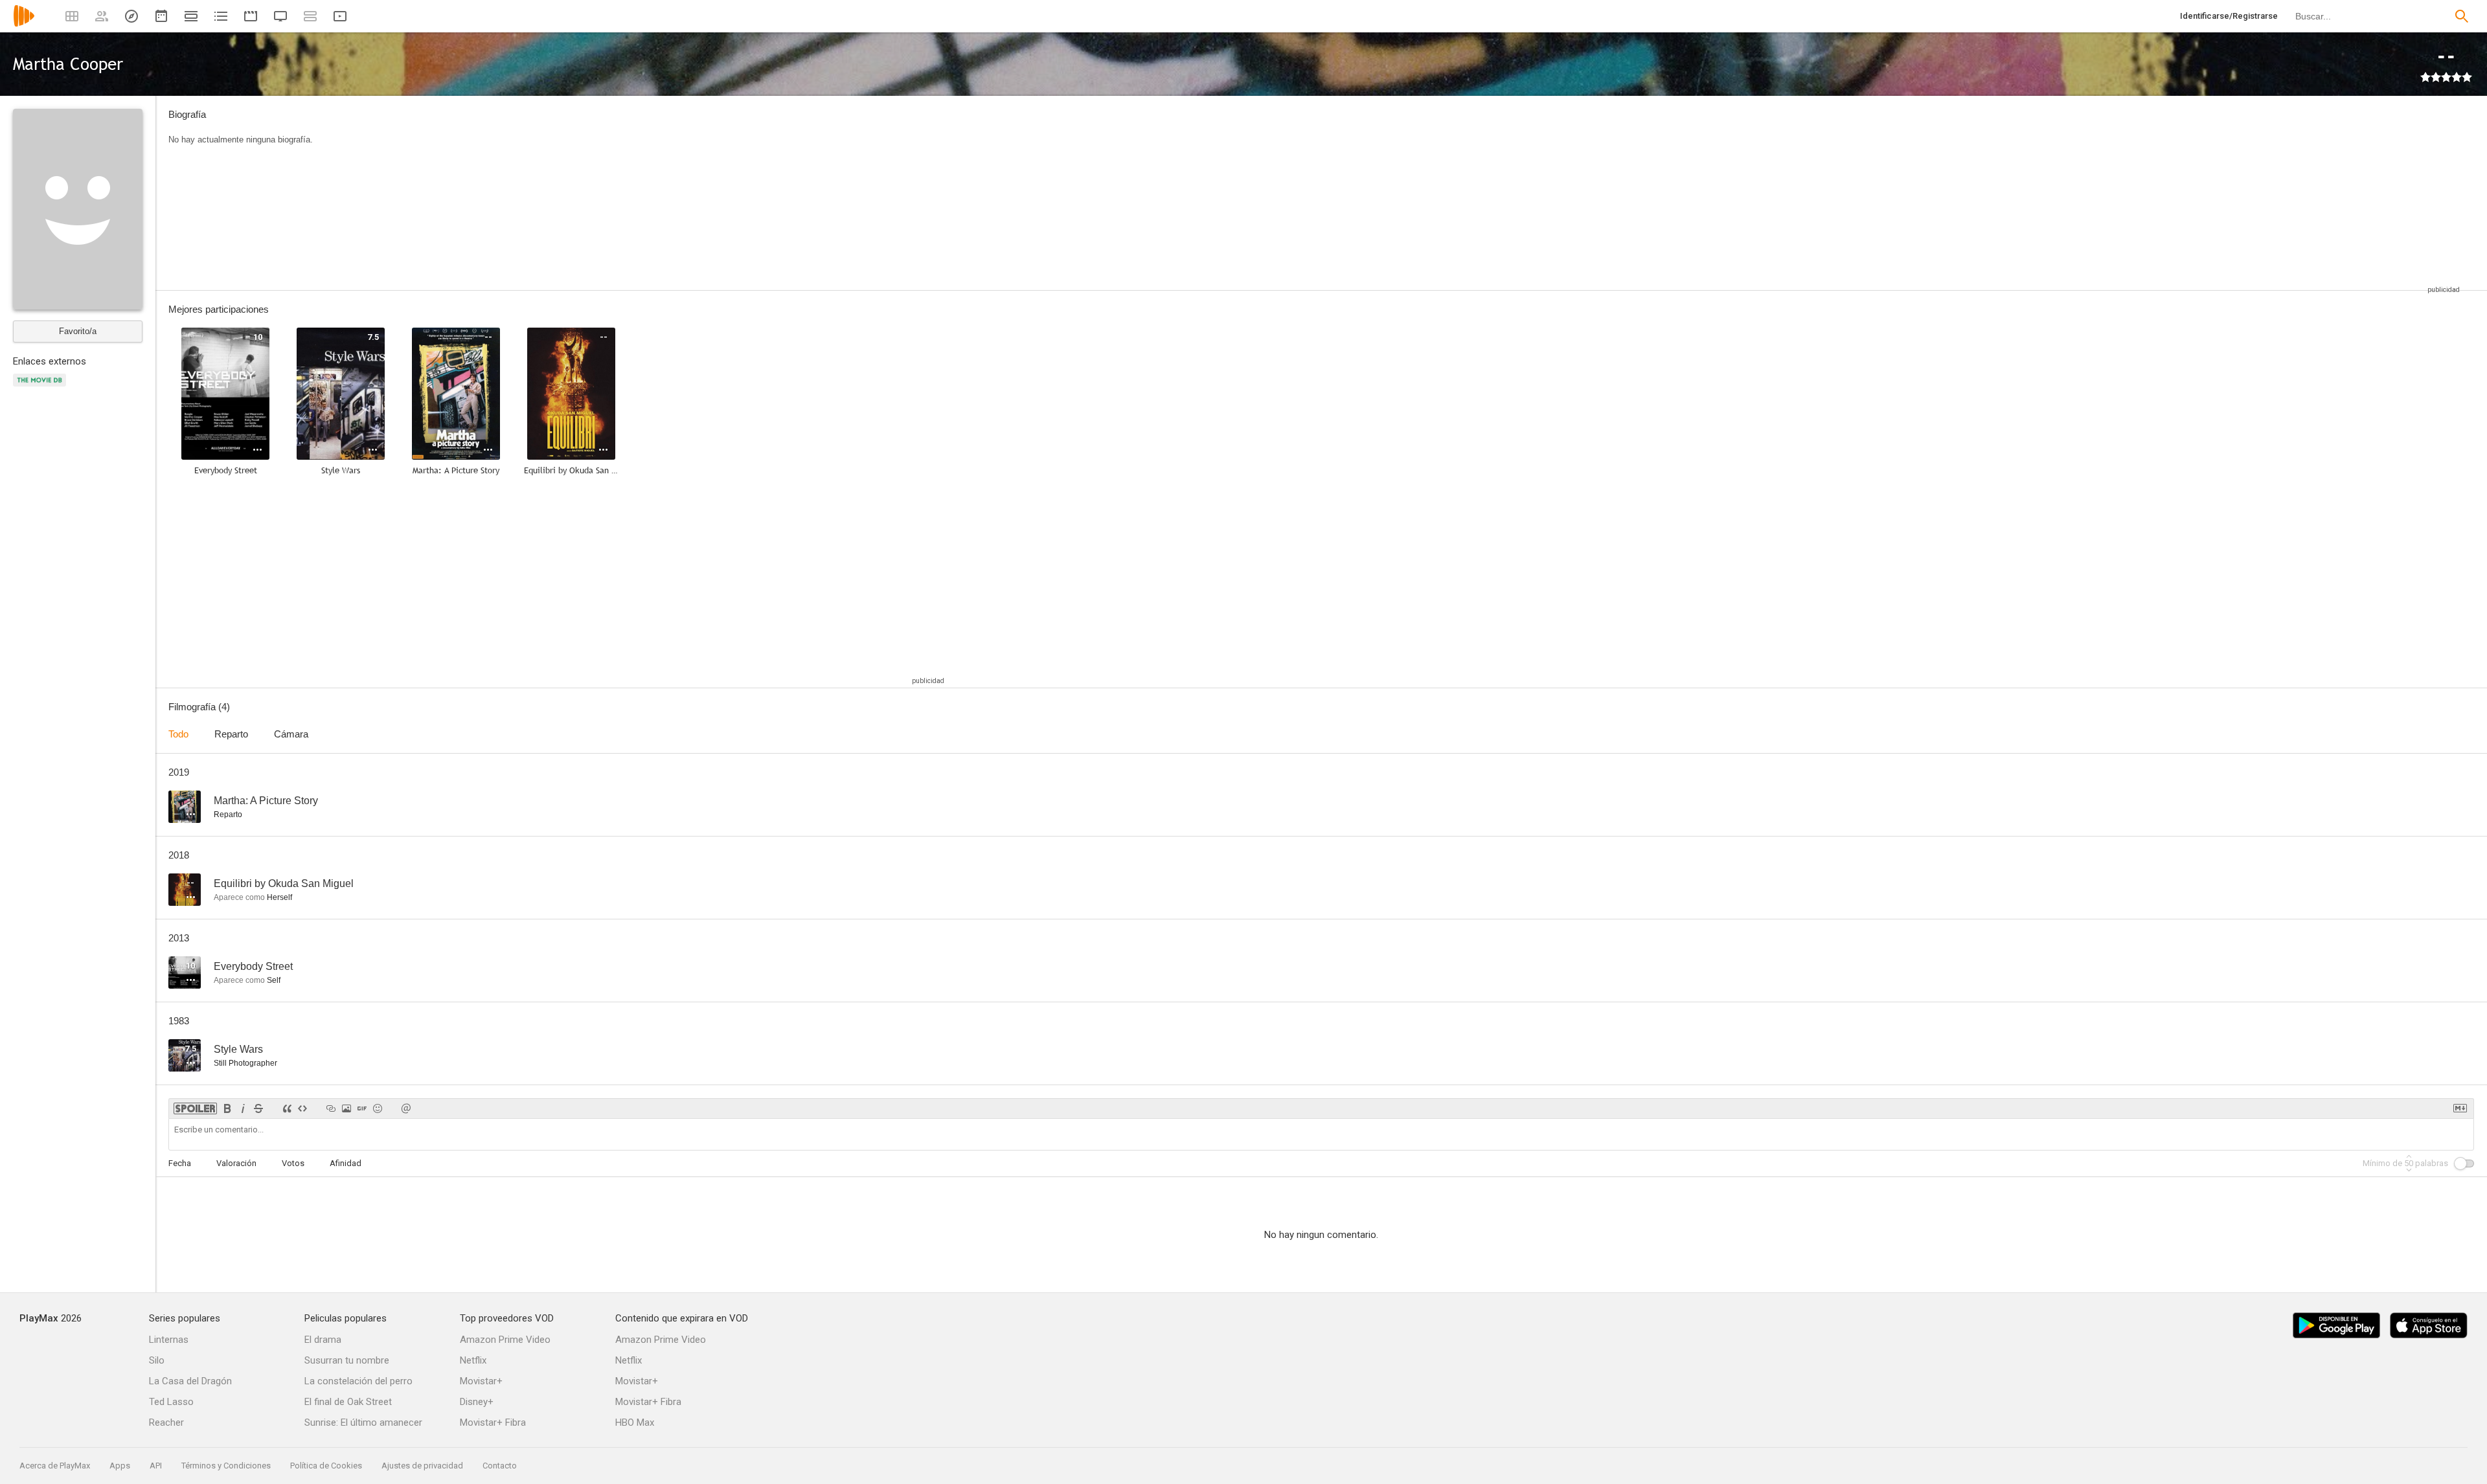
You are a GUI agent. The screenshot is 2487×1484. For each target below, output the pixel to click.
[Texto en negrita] (227, 1108)
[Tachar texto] (258, 1108)
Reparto (231, 734)
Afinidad (346, 1163)
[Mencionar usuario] (406, 1108)
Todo (178, 734)
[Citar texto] (287, 1108)
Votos (293, 1163)
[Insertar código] (302, 1108)
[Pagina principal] (24, 24)
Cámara (291, 734)
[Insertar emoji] (378, 1108)
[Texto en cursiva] (243, 1108)
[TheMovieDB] (41, 388)
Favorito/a (78, 331)
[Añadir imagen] (346, 1108)
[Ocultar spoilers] (195, 1108)
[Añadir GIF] (362, 1108)
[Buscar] (2462, 16)
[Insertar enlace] (331, 1108)
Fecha (180, 1163)
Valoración (236, 1163)
